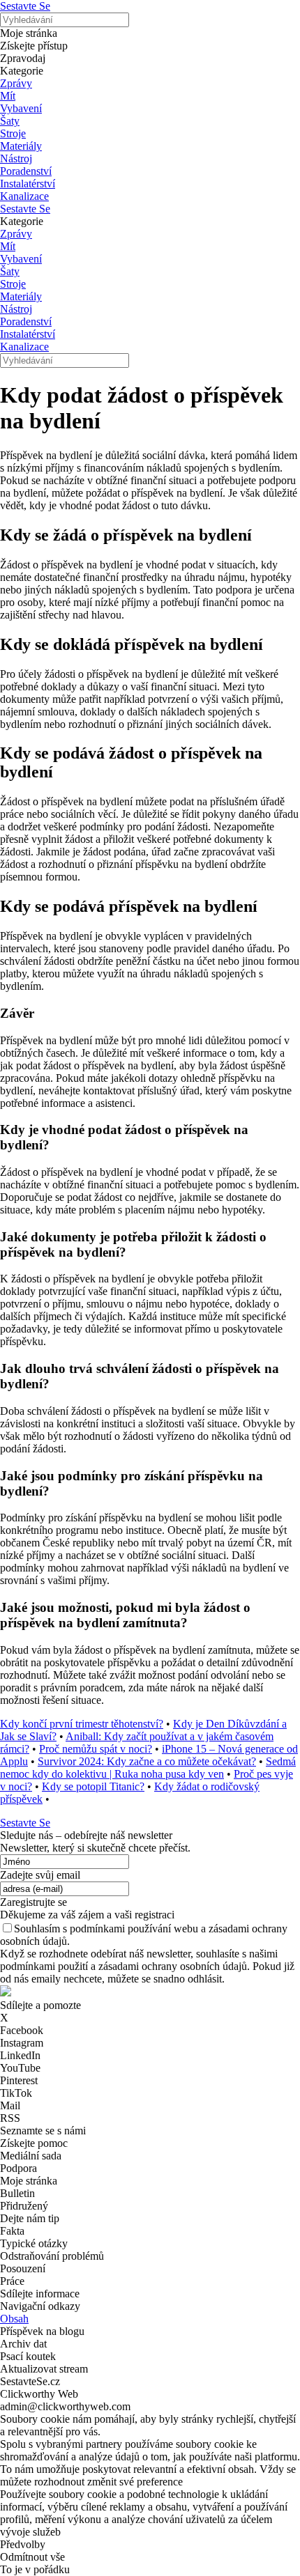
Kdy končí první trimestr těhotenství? (82, 1724)
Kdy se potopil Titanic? (93, 1786)
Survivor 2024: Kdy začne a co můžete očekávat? (147, 1761)
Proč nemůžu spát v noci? (96, 1749)
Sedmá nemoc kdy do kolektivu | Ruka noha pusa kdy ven (148, 1768)
